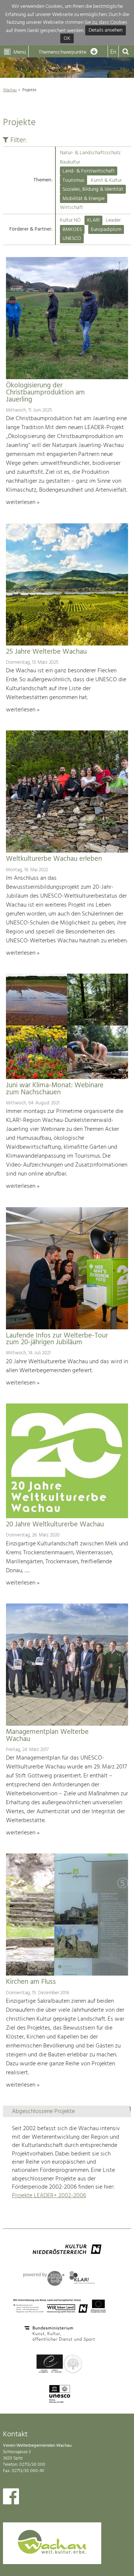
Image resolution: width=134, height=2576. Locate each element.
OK (67, 39)
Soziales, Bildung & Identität (93, 189)
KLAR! (93, 220)
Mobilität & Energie (84, 199)
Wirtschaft (71, 208)
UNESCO (72, 239)
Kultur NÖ (70, 220)
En (113, 52)
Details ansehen (106, 31)
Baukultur (70, 162)
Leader (113, 220)
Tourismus (74, 180)
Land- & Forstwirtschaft (89, 171)
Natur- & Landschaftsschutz (90, 153)
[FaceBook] (11, 2498)
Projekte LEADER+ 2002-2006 (49, 2196)
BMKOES (72, 230)
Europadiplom (106, 230)
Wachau (10, 90)
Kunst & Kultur (106, 180)
